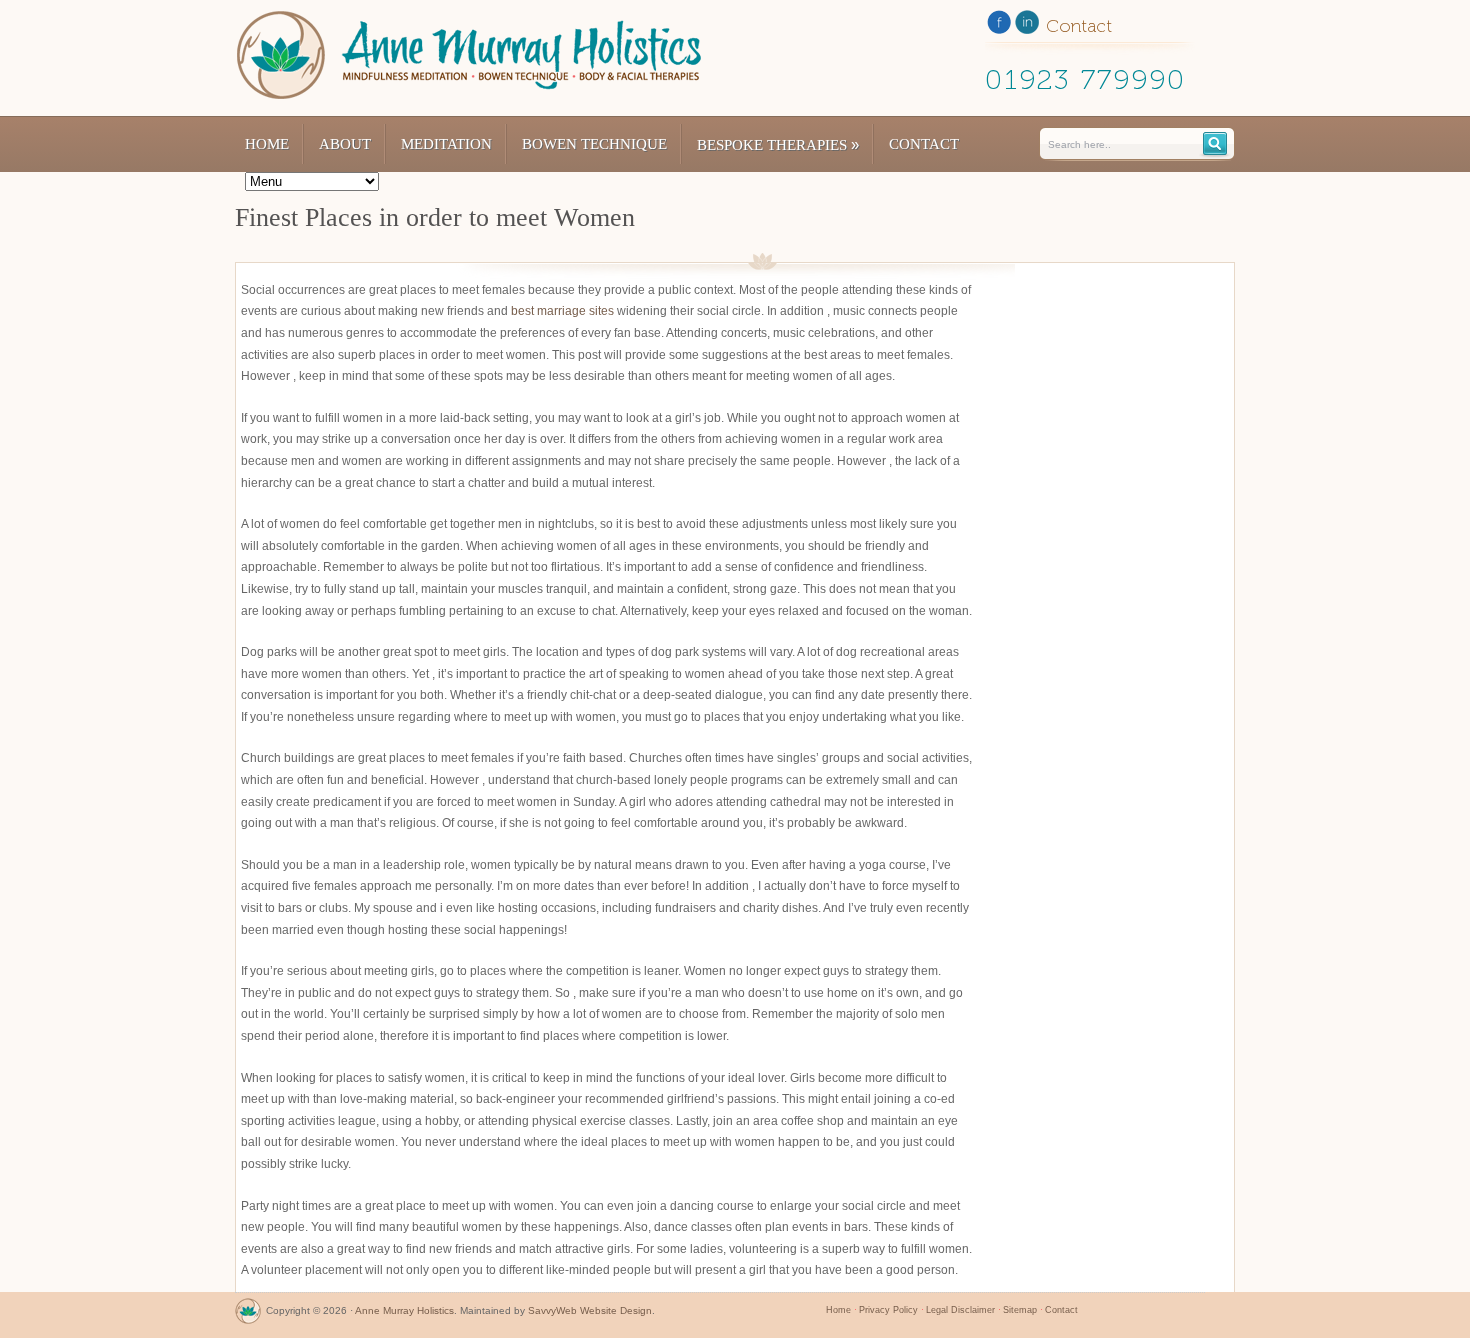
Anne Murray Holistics (404, 1310)
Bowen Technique (594, 144)
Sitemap (1020, 1310)
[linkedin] (1027, 26)
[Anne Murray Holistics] (248, 1315)
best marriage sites (562, 311)
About (345, 144)
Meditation (446, 144)
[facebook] (999, 26)
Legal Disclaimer (960, 1310)
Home (267, 144)
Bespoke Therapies (778, 144)
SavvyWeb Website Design (590, 1310)
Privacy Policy (888, 1310)
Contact (924, 144)
